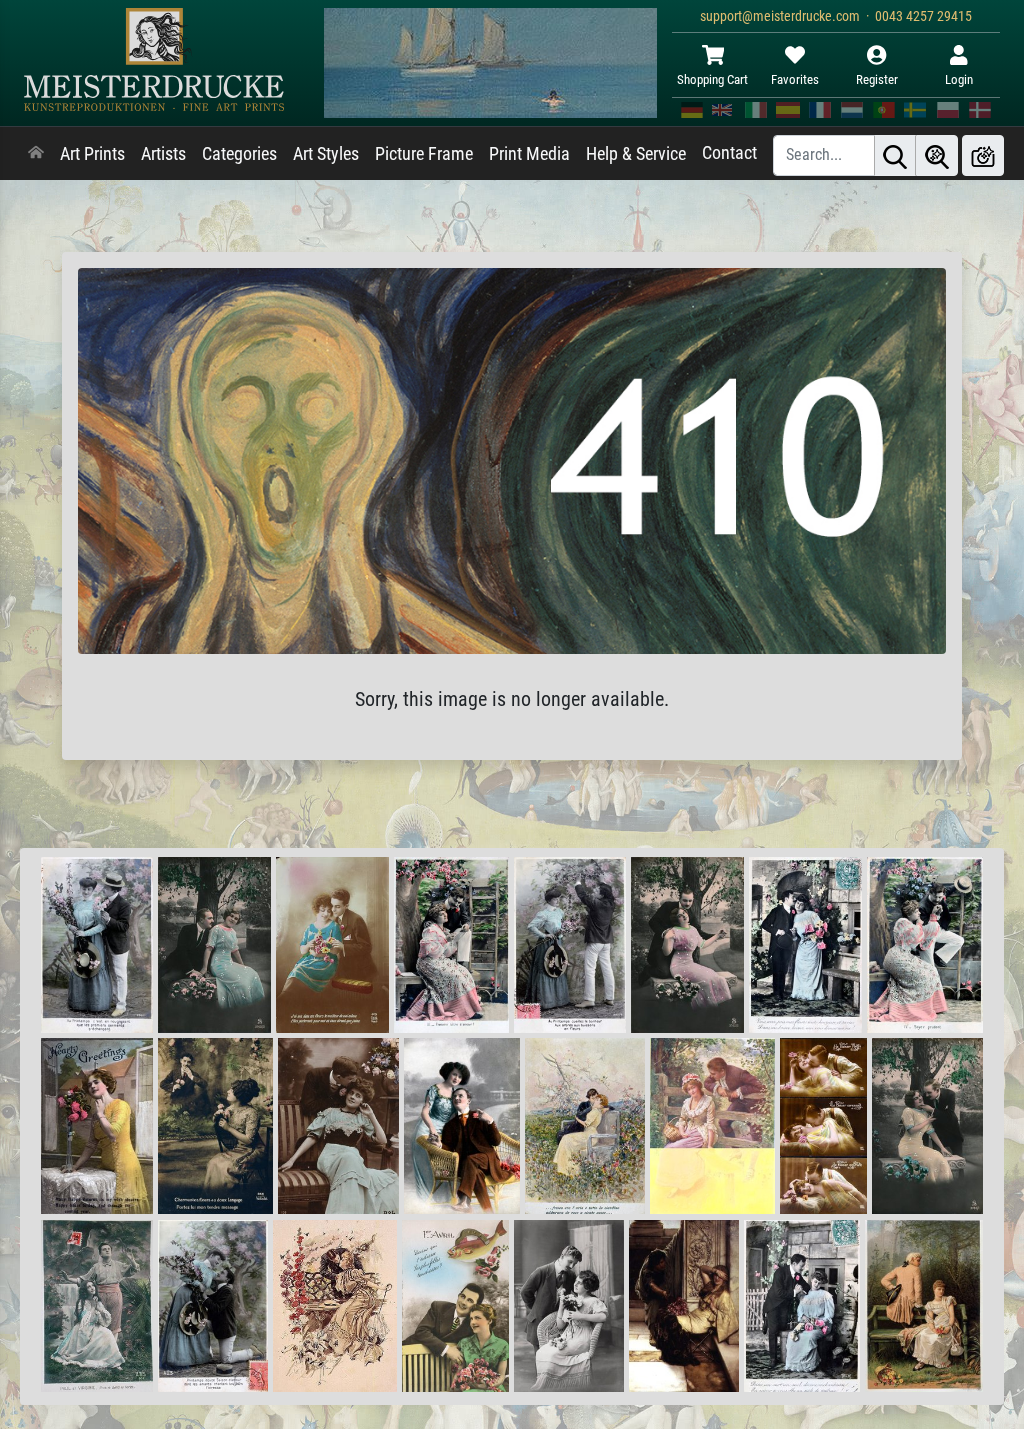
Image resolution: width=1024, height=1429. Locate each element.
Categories (239, 154)
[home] (36, 154)
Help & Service (636, 154)
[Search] (895, 155)
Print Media (529, 154)
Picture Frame (424, 154)
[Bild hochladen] (983, 155)
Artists (163, 154)
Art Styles (326, 154)
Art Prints (92, 154)
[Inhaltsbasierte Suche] (937, 155)
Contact (729, 153)
